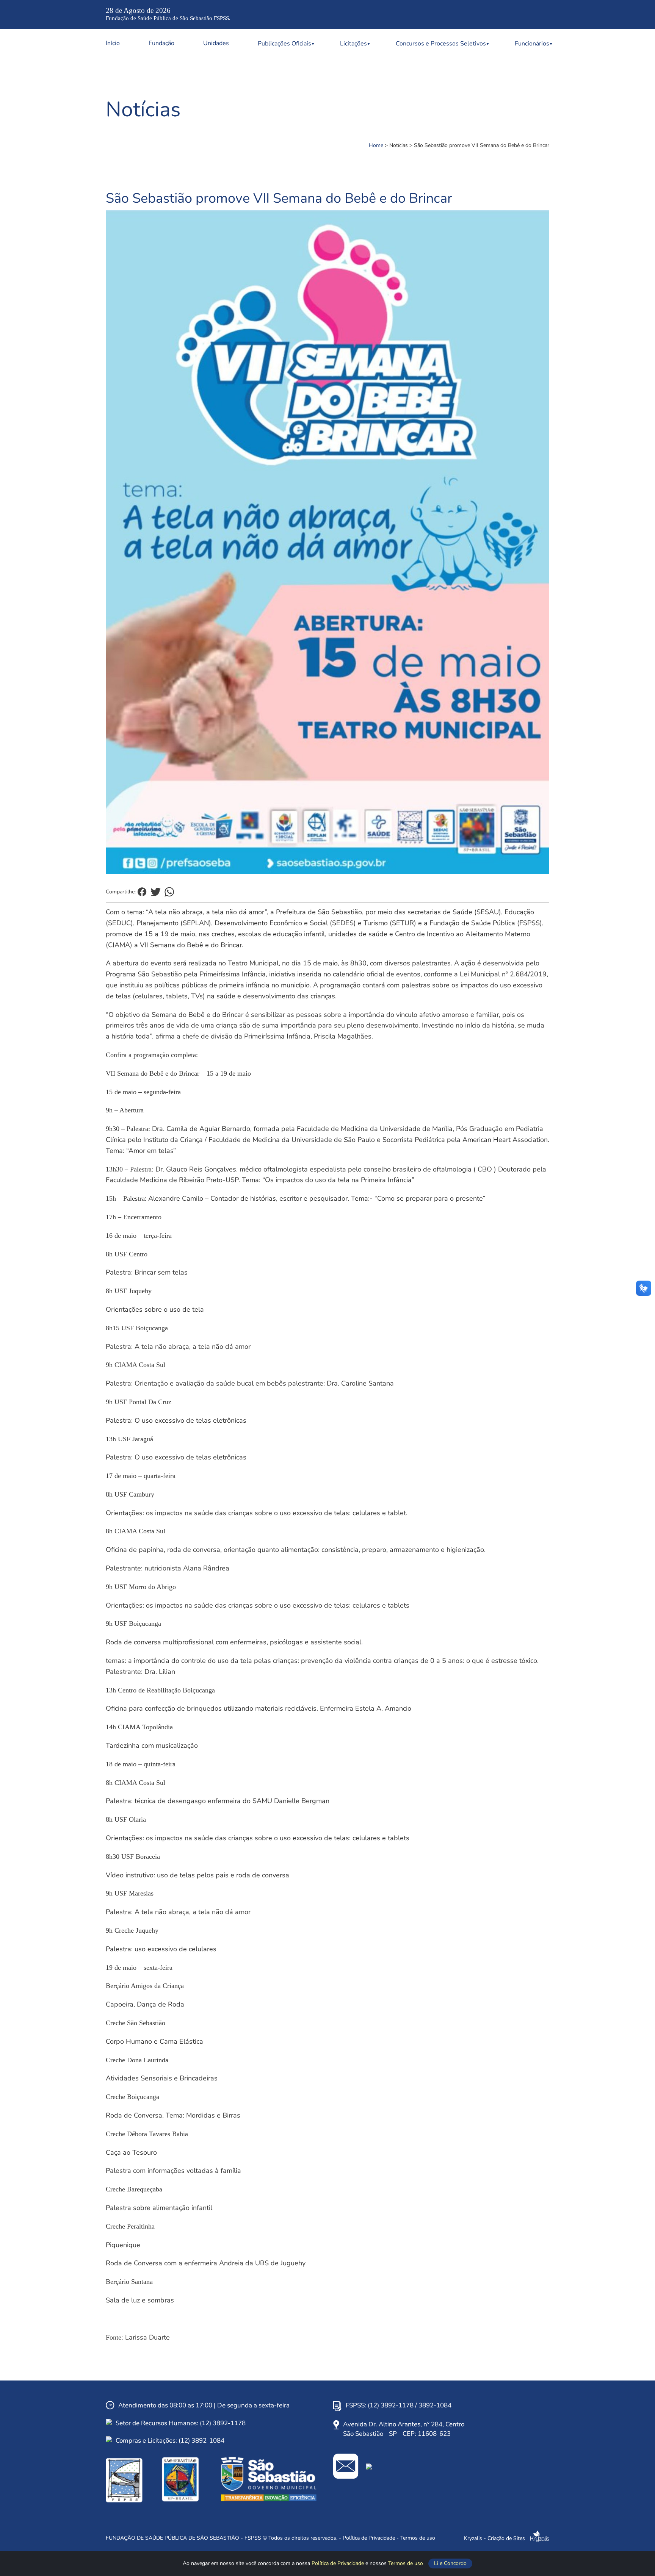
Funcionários (532, 44)
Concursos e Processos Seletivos (441, 44)
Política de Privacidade (338, 2563)
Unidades (216, 43)
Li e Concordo (450, 2563)
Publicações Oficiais (284, 44)
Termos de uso (406, 2563)
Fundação (161, 43)
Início (113, 43)
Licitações (353, 44)
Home (376, 145)
